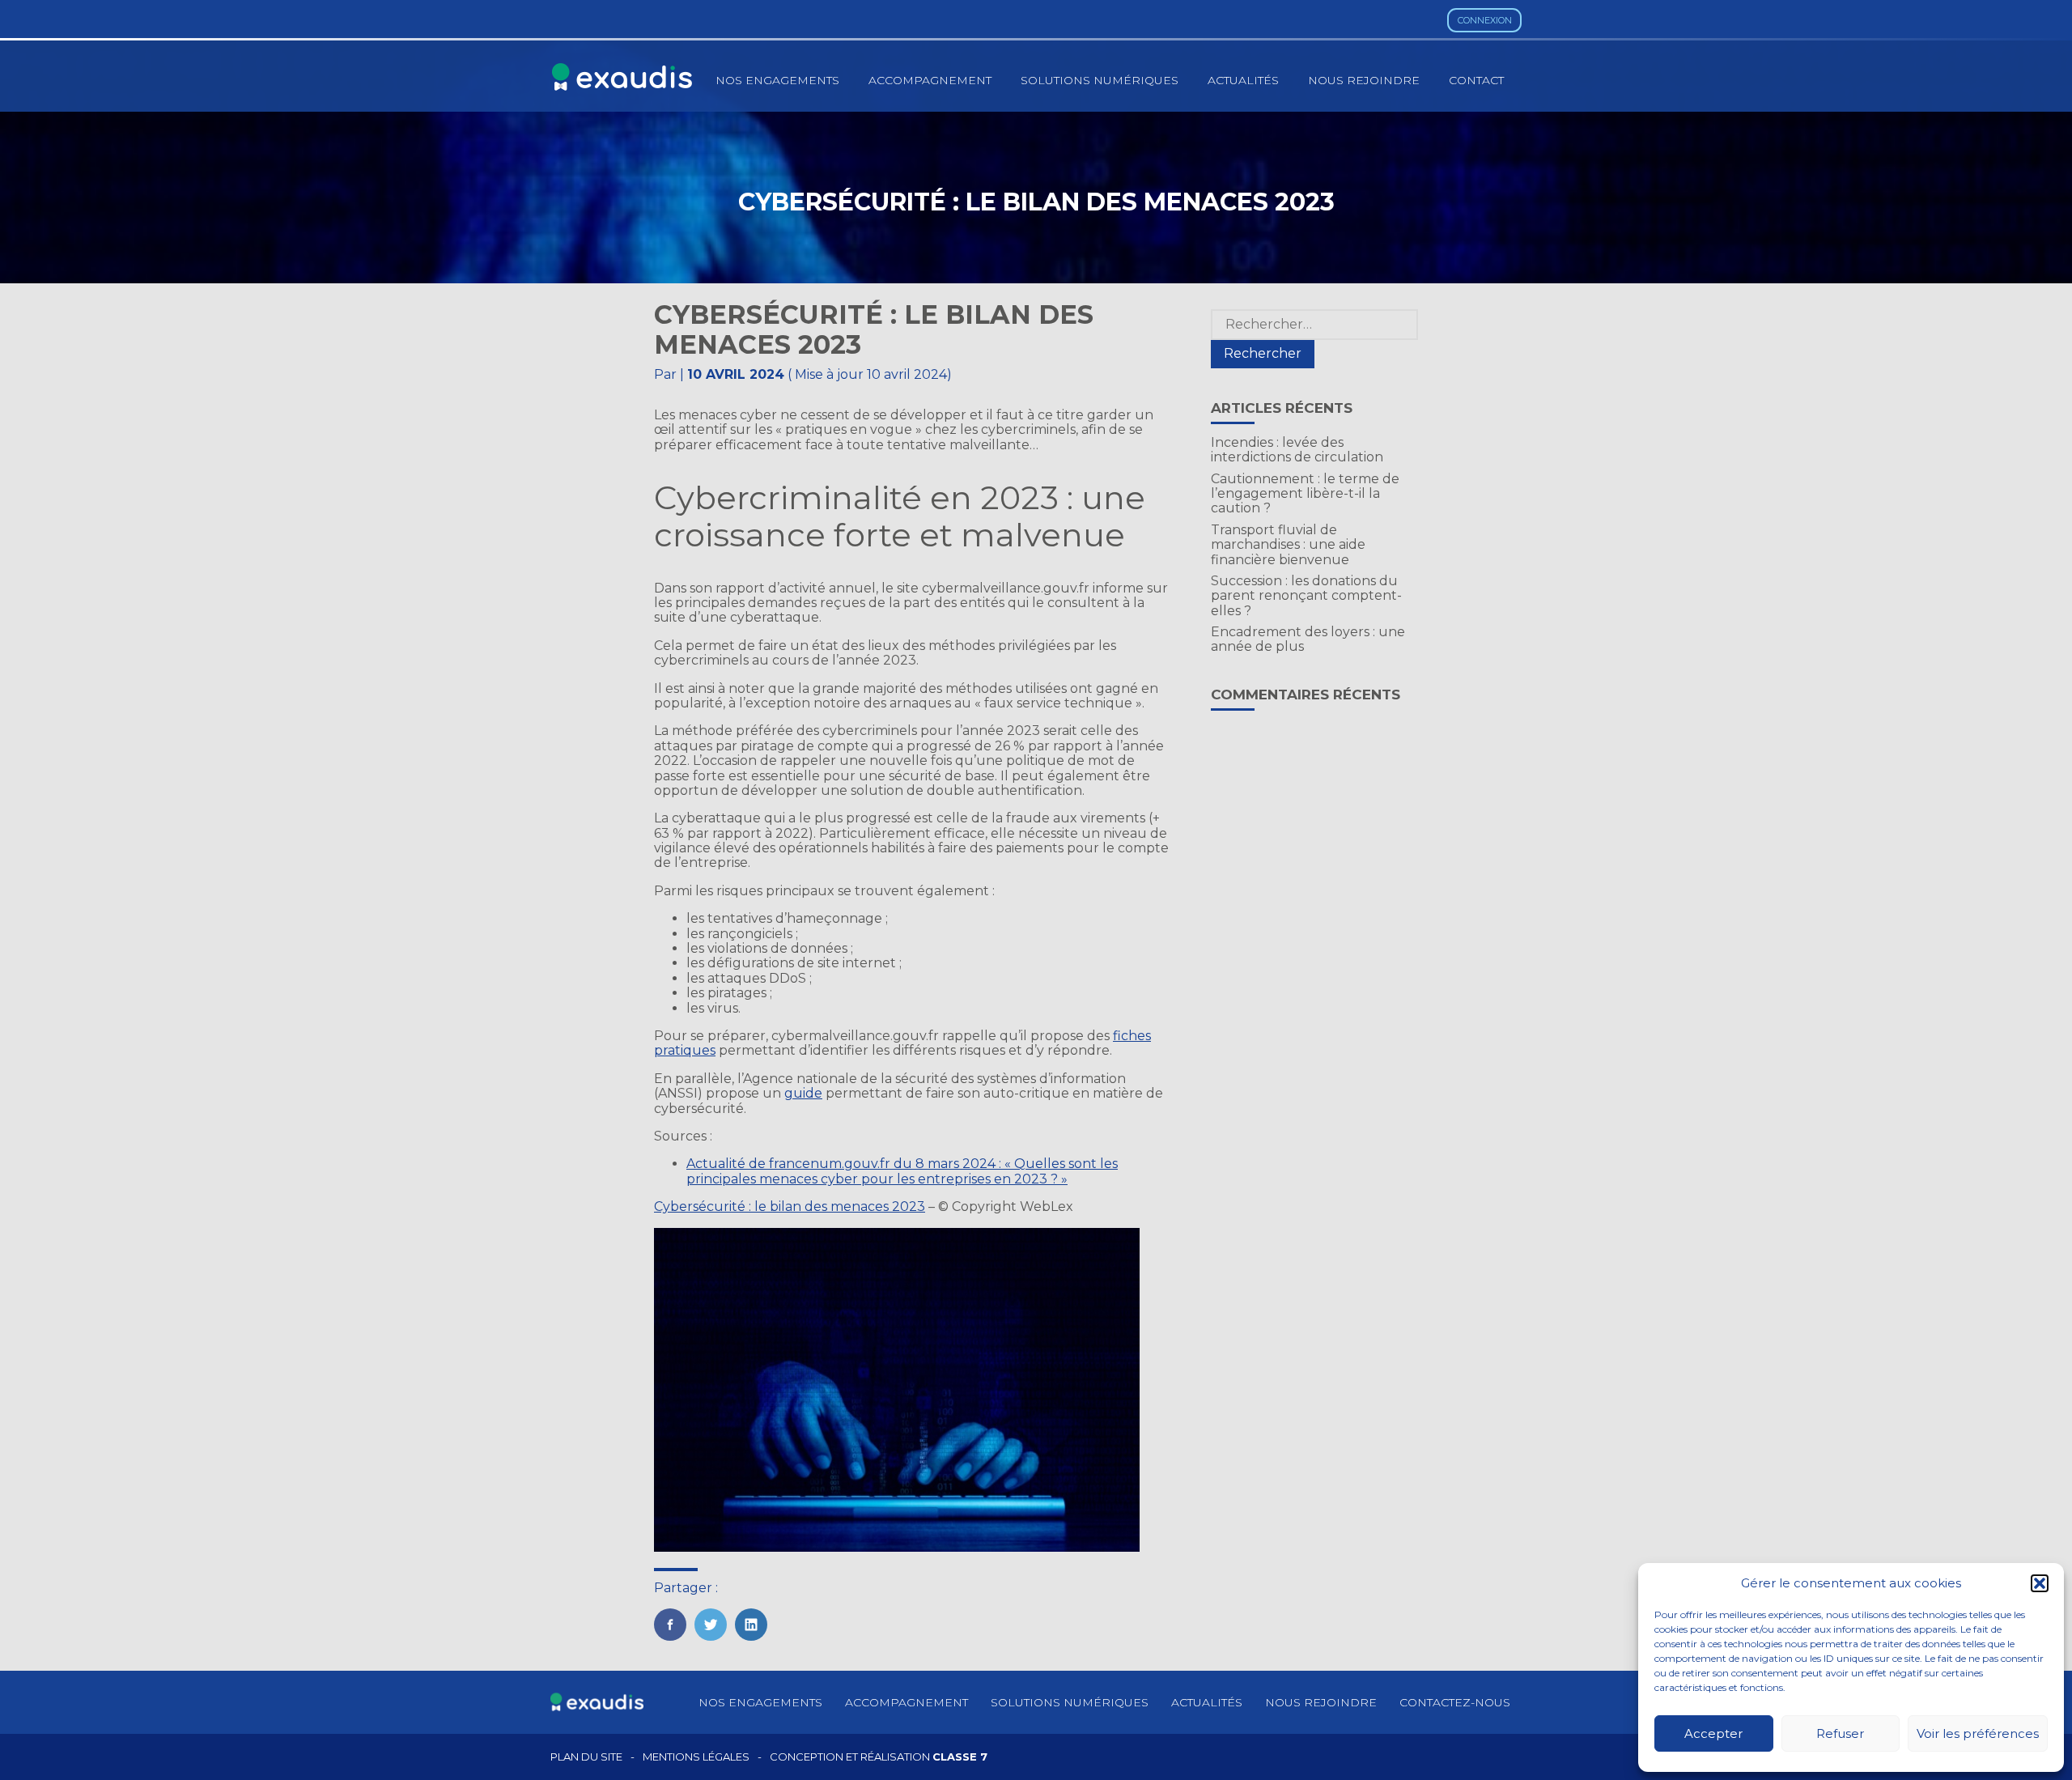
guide (803, 1093)
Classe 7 (960, 1757)
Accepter (1713, 1733)
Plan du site (586, 1757)
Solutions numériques (1100, 80)
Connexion (1485, 20)
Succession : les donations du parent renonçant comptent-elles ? (1306, 596)
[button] (2040, 1583)
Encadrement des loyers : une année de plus (1308, 639)
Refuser (1840, 1733)
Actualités (1243, 80)
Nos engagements (777, 80)
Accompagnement (930, 80)
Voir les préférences (1978, 1733)
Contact (1476, 80)
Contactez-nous (1455, 1702)
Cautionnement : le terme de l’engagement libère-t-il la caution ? (1305, 494)
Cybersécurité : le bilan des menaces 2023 (790, 1206)
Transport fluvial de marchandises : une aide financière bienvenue (1288, 545)
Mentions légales (696, 1757)
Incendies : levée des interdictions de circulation (1297, 450)
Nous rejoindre (1364, 80)
